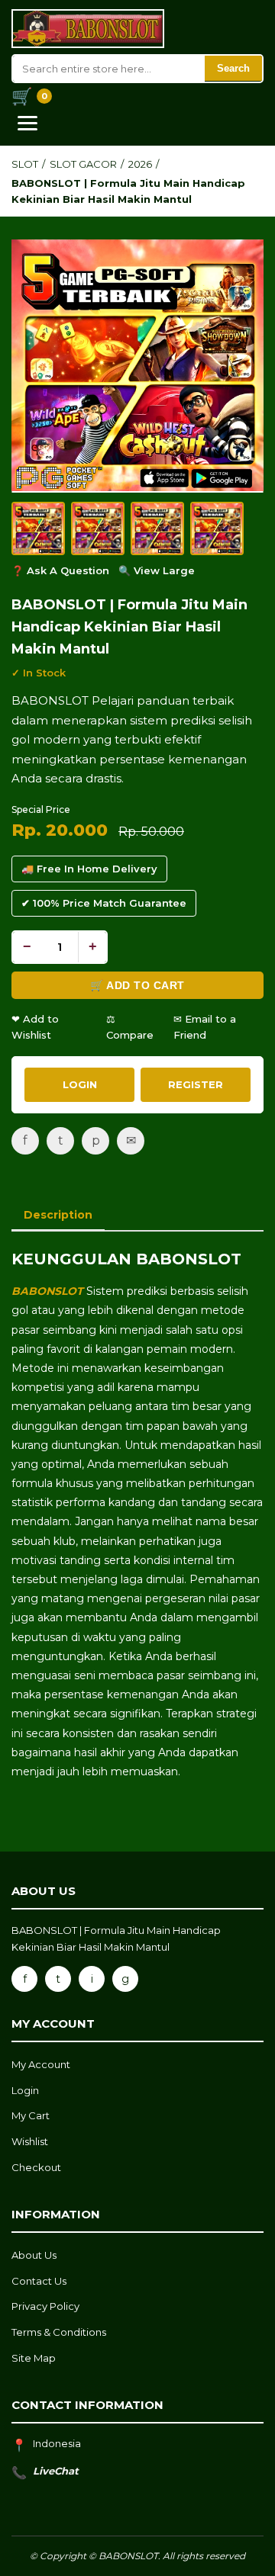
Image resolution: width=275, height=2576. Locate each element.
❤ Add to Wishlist (35, 1027)
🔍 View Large (157, 570)
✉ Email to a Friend (205, 1027)
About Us (34, 2255)
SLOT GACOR (83, 164)
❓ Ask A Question (60, 570)
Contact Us (39, 2281)
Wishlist (30, 2141)
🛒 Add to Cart (137, 985)
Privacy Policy (45, 2306)
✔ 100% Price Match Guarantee (104, 903)
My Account (41, 2064)
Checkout (36, 2167)
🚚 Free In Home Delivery (89, 869)
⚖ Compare (130, 1027)
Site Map (34, 2358)
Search (233, 68)
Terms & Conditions (59, 2332)
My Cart (31, 2115)
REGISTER (196, 1084)
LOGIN (80, 1084)
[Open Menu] (27, 123)
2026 (140, 164)
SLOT (25, 164)
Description (58, 1215)
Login (25, 2090)
